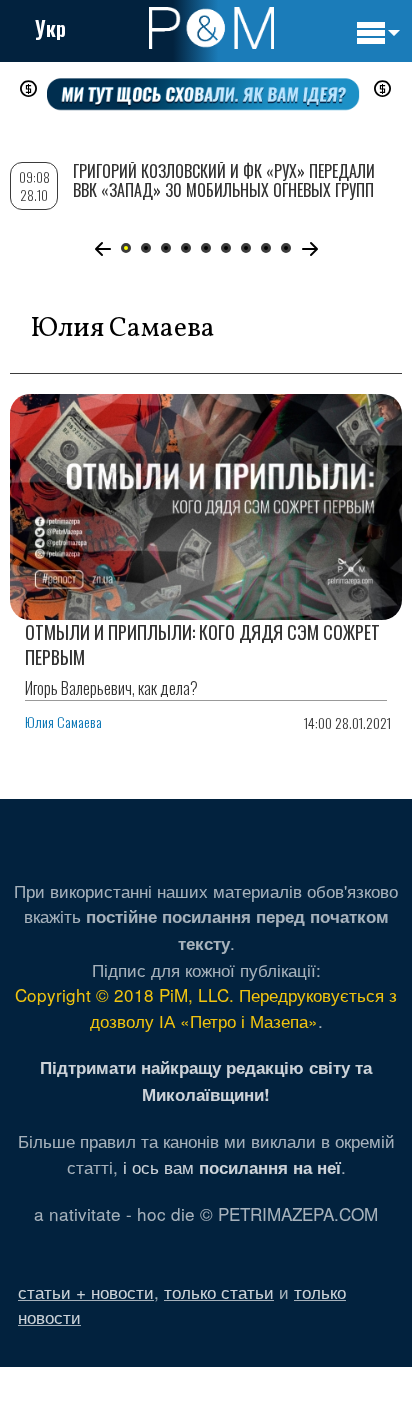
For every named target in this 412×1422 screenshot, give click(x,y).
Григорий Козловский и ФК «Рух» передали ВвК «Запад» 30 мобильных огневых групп (224, 180)
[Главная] (211, 28)
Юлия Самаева (63, 721)
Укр (50, 28)
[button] (102, 249)
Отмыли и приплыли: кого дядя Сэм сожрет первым (202, 644)
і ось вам (232, 1166)
